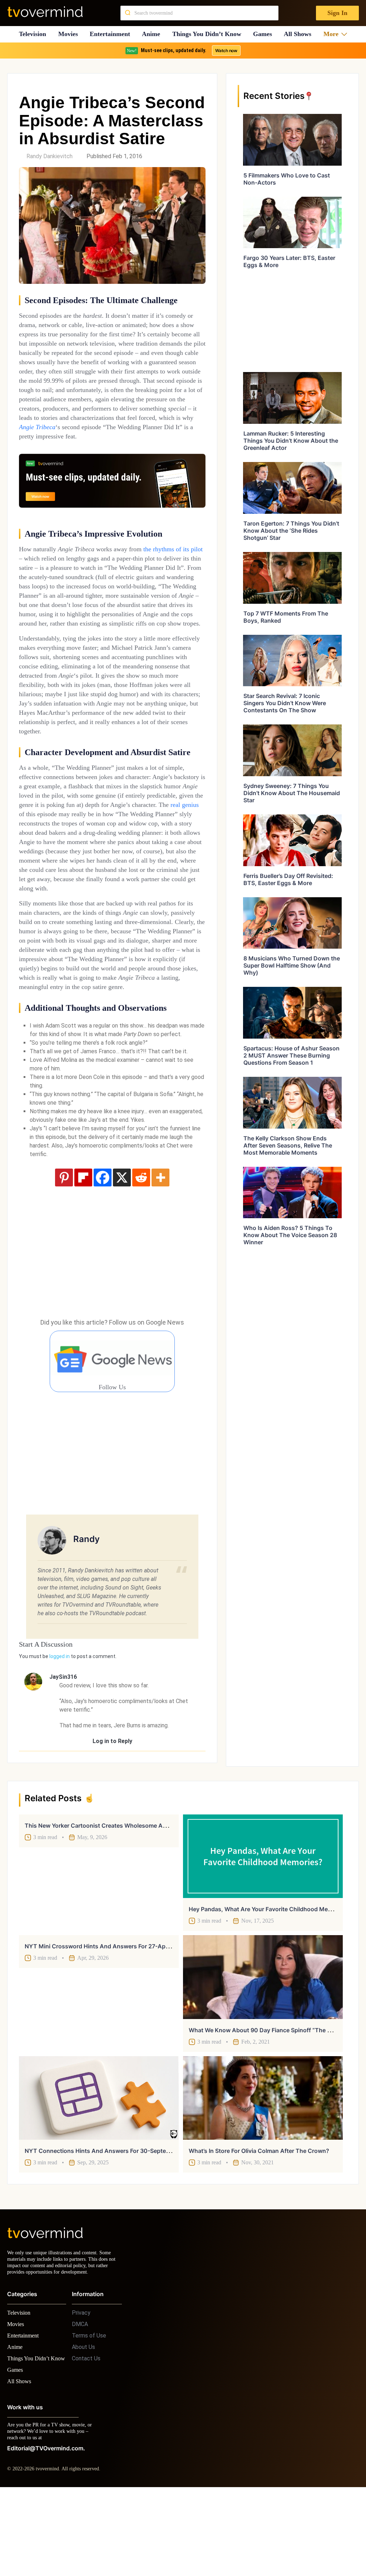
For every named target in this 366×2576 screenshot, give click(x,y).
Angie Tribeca (105, 445)
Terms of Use (89, 2416)
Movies (69, 34)
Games (265, 34)
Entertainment (112, 34)
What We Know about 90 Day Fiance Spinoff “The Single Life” (273, 2104)
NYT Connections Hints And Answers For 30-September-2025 (111, 2225)
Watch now (226, 51)
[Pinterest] (64, 1252)
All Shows (301, 34)
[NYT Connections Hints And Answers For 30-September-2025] (99, 2172)
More (333, 34)
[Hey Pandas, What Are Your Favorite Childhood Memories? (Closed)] (263, 1930)
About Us (83, 2428)
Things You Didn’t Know (209, 34)
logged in (60, 1731)
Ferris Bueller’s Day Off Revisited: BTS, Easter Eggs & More (288, 879)
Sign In (337, 13)
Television (32, 34)
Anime (153, 34)
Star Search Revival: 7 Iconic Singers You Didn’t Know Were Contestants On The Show (285, 703)
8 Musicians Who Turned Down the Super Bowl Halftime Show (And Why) (292, 965)
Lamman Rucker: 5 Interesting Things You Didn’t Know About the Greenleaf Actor (291, 441)
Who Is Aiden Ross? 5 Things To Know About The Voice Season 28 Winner (290, 1235)
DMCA (80, 2405)
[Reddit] (141, 1252)
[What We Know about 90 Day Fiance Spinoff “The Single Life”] (263, 2051)
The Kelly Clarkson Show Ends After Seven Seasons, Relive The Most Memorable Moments (288, 1145)
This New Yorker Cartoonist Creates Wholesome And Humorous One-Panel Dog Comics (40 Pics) (158, 1900)
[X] (122, 1252)
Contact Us (86, 2439)
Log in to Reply (112, 1815)
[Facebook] (103, 1252)
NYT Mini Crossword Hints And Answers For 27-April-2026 (106, 2020)
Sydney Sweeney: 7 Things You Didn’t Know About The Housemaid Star (292, 793)
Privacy (81, 2393)
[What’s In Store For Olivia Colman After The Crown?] (263, 2172)
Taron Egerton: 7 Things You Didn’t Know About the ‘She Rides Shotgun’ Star (291, 531)
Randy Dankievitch (50, 156)
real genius (135, 860)
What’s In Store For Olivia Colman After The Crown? (259, 2225)
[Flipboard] (83, 1252)
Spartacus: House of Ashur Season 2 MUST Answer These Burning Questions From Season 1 (291, 1055)
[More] (160, 1252)
